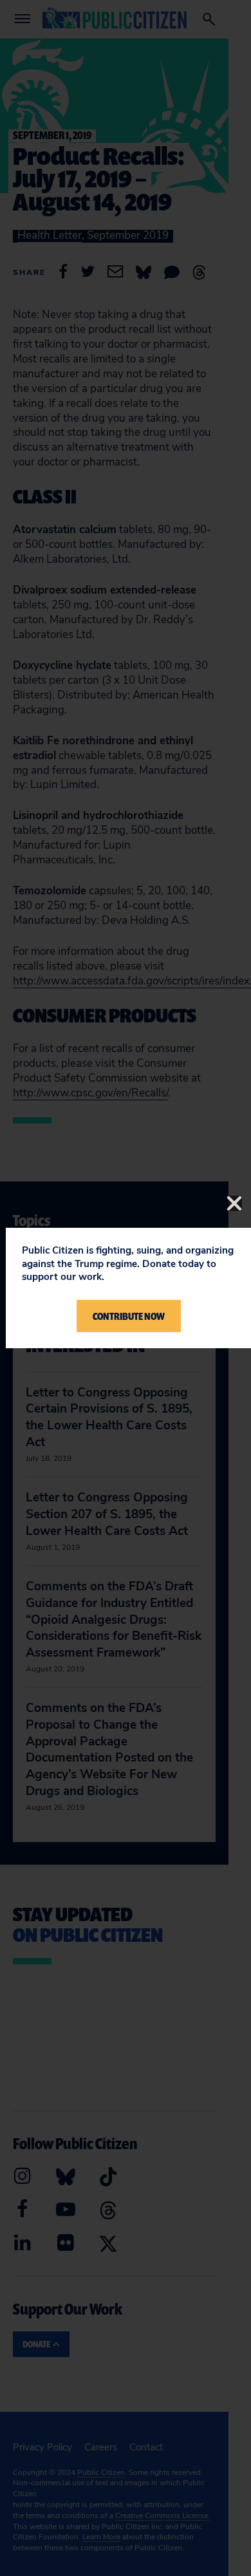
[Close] (234, 1203)
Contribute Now (129, 1316)
